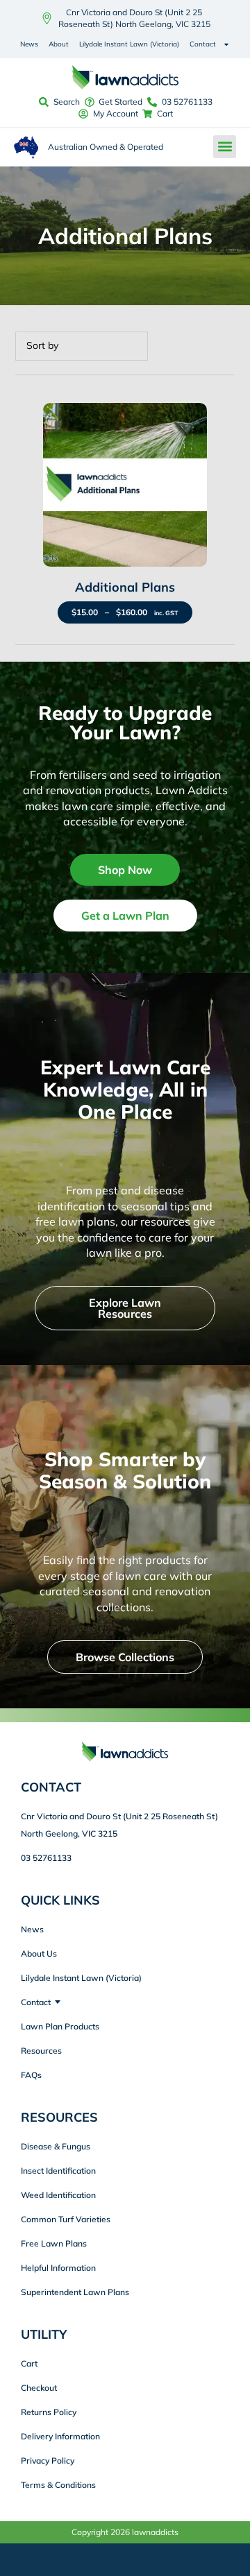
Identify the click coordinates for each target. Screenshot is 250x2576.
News (29, 44)
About (59, 44)
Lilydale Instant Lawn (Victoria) (129, 44)
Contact (203, 44)
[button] (225, 147)
